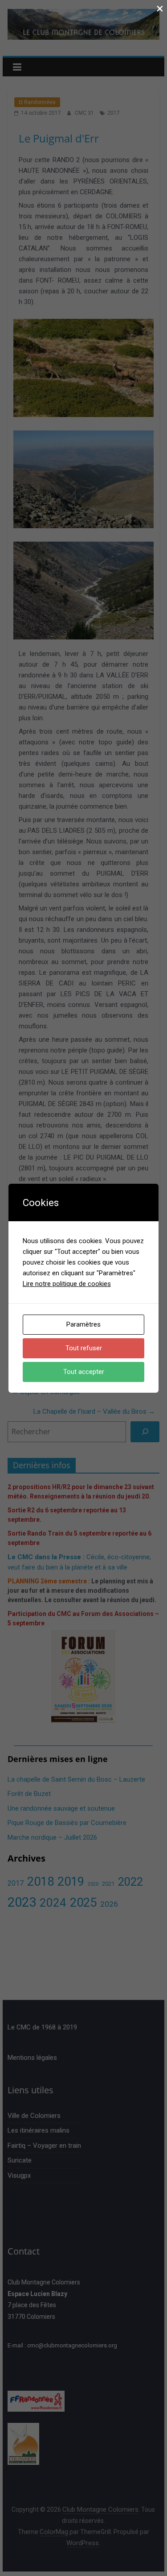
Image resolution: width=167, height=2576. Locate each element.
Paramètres (83, 1324)
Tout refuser (84, 1348)
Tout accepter (84, 1372)
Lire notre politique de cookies (67, 1284)
